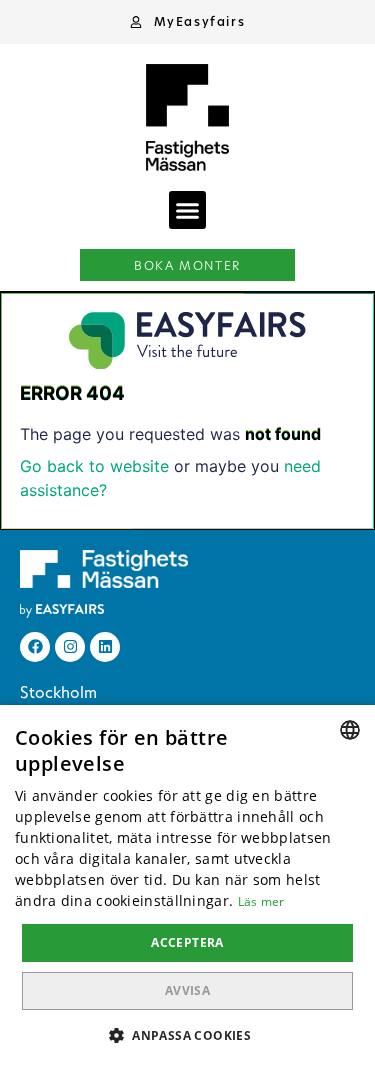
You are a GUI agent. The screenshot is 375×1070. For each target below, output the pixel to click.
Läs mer (261, 901)
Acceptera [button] (187, 942)
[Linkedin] (105, 647)
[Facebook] (35, 647)
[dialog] (187, 887)
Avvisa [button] (187, 990)
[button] (188, 22)
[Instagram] (70, 647)
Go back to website (94, 466)
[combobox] (350, 730)
